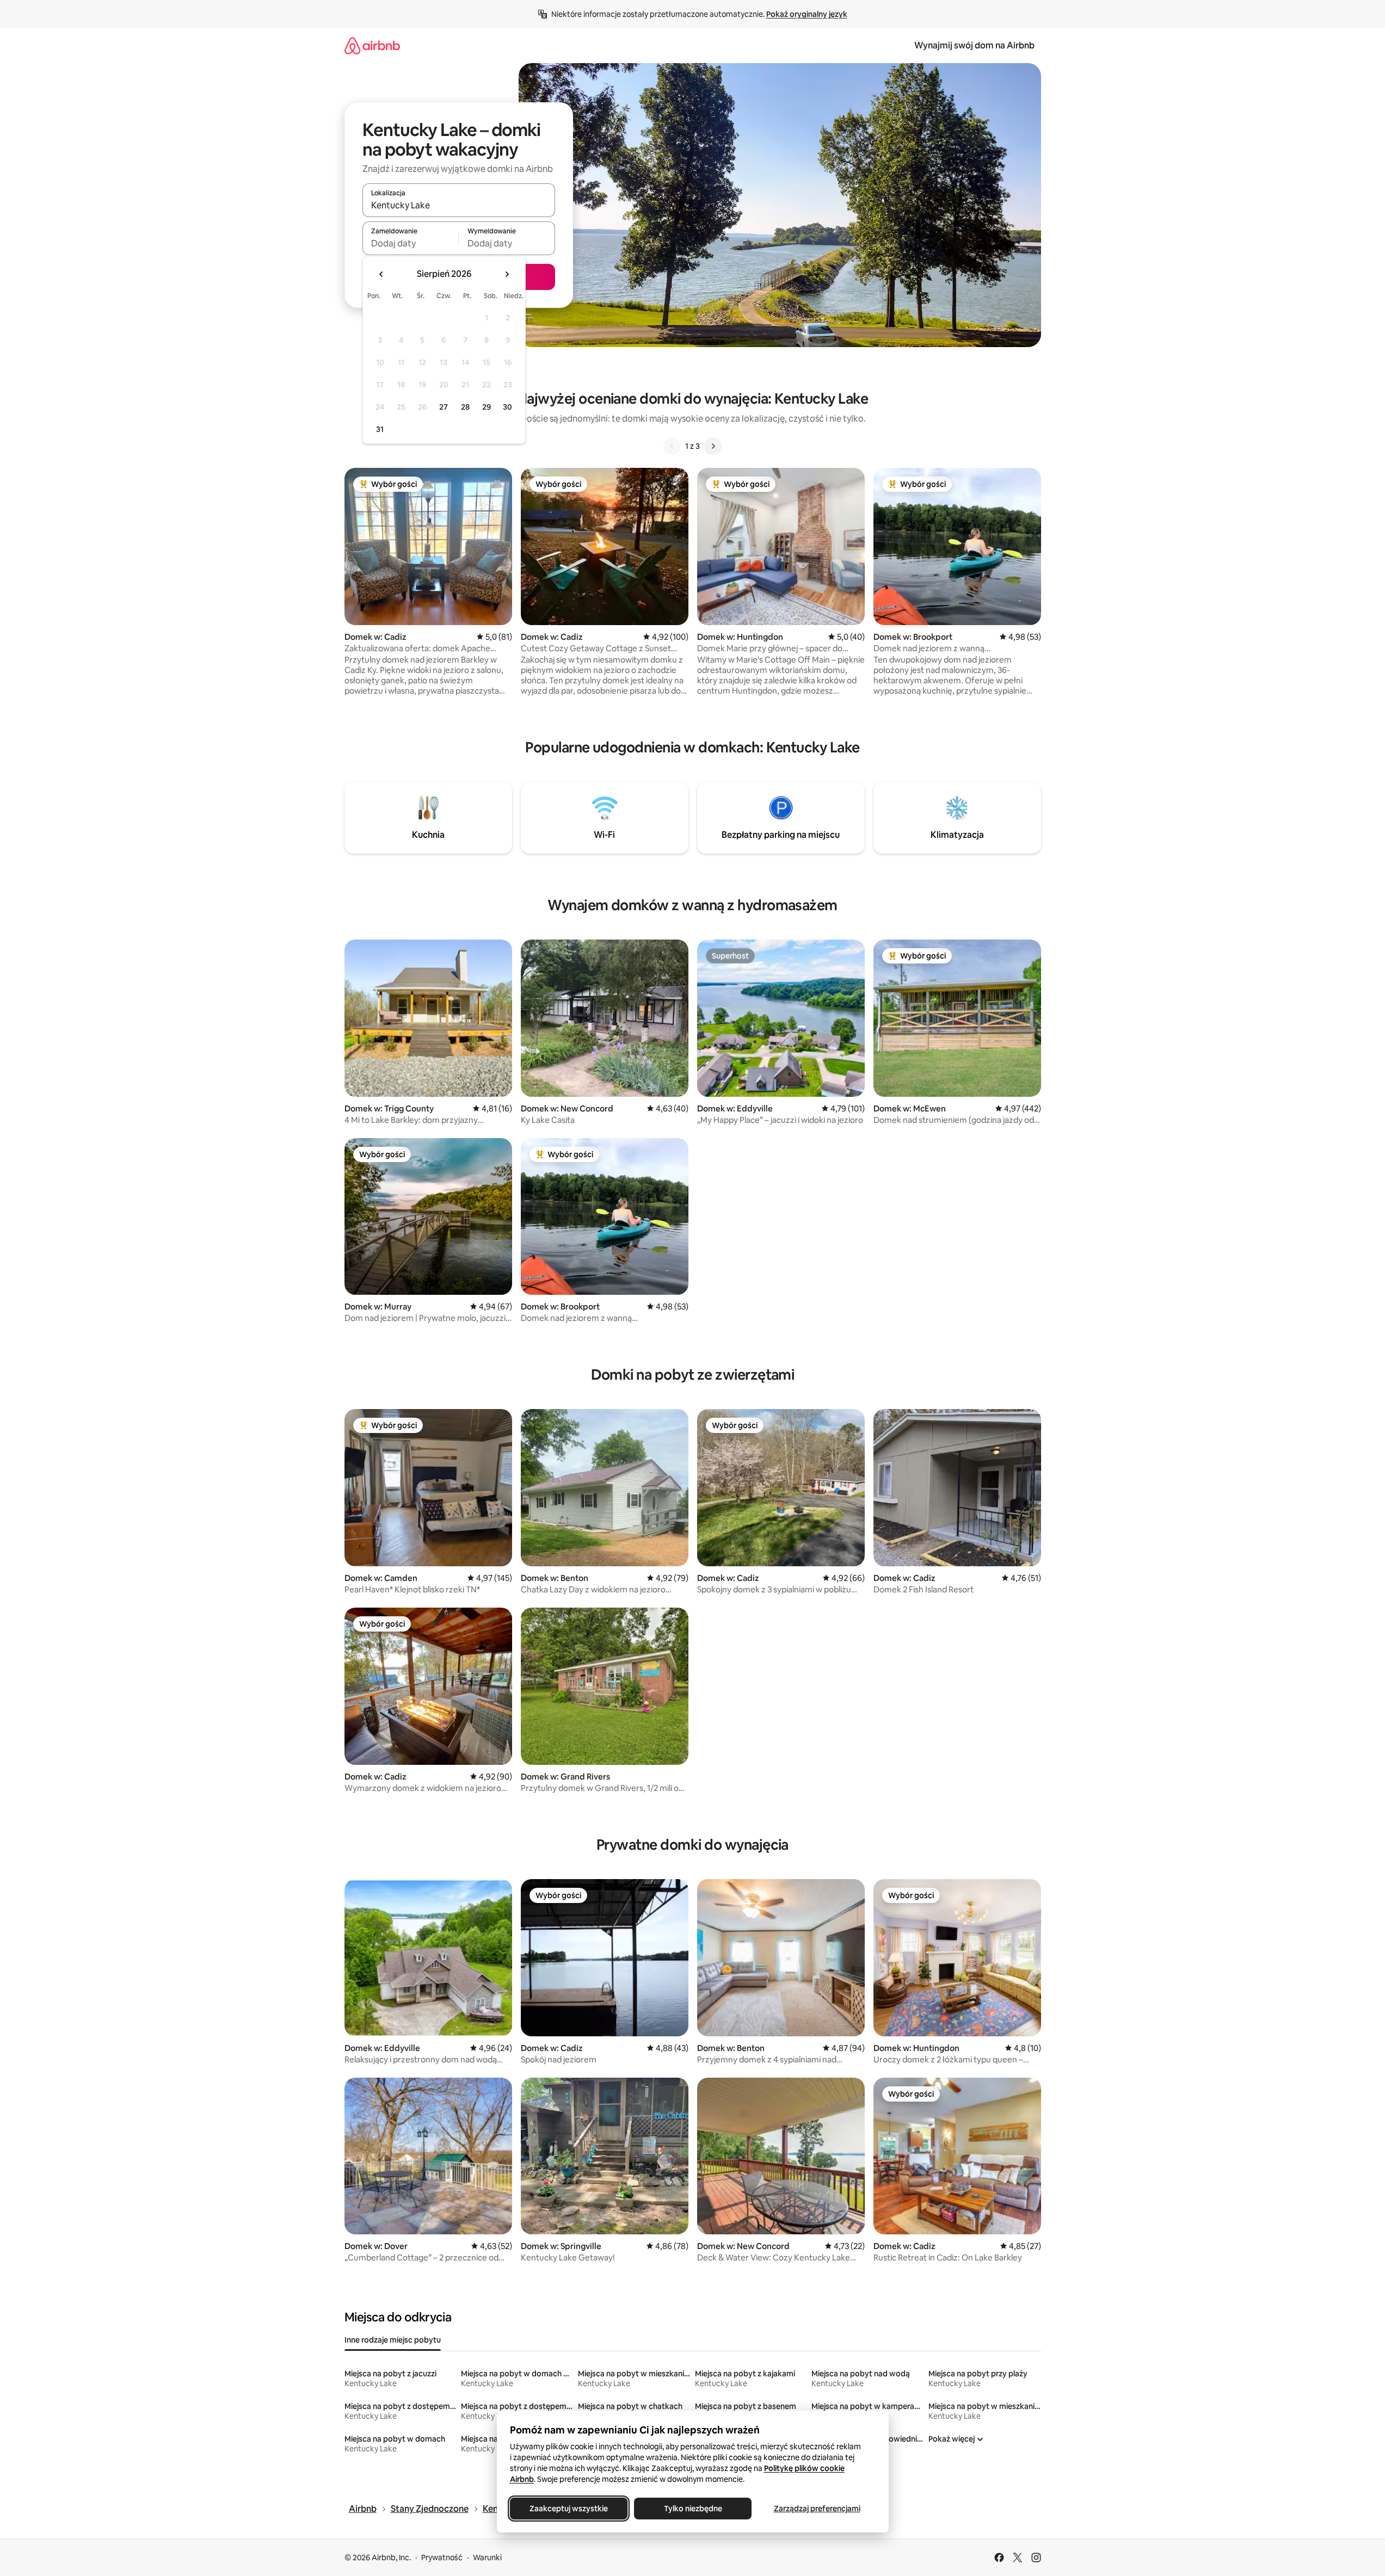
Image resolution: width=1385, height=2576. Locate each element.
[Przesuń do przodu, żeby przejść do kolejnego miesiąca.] (507, 274)
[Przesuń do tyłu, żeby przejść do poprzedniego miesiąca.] (381, 274)
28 (465, 407)
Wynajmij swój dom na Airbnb (974, 45)
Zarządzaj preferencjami (817, 2509)
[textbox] (411, 243)
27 (444, 407)
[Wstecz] (672, 446)
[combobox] (459, 205)
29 (487, 407)
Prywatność (442, 2558)
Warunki (487, 2558)
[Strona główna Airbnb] (372, 45)
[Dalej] (713, 446)
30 (507, 407)
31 (380, 429)
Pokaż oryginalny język (807, 14)
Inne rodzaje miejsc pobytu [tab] (393, 2340)
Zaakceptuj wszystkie (569, 2509)
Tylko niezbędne (692, 2509)
